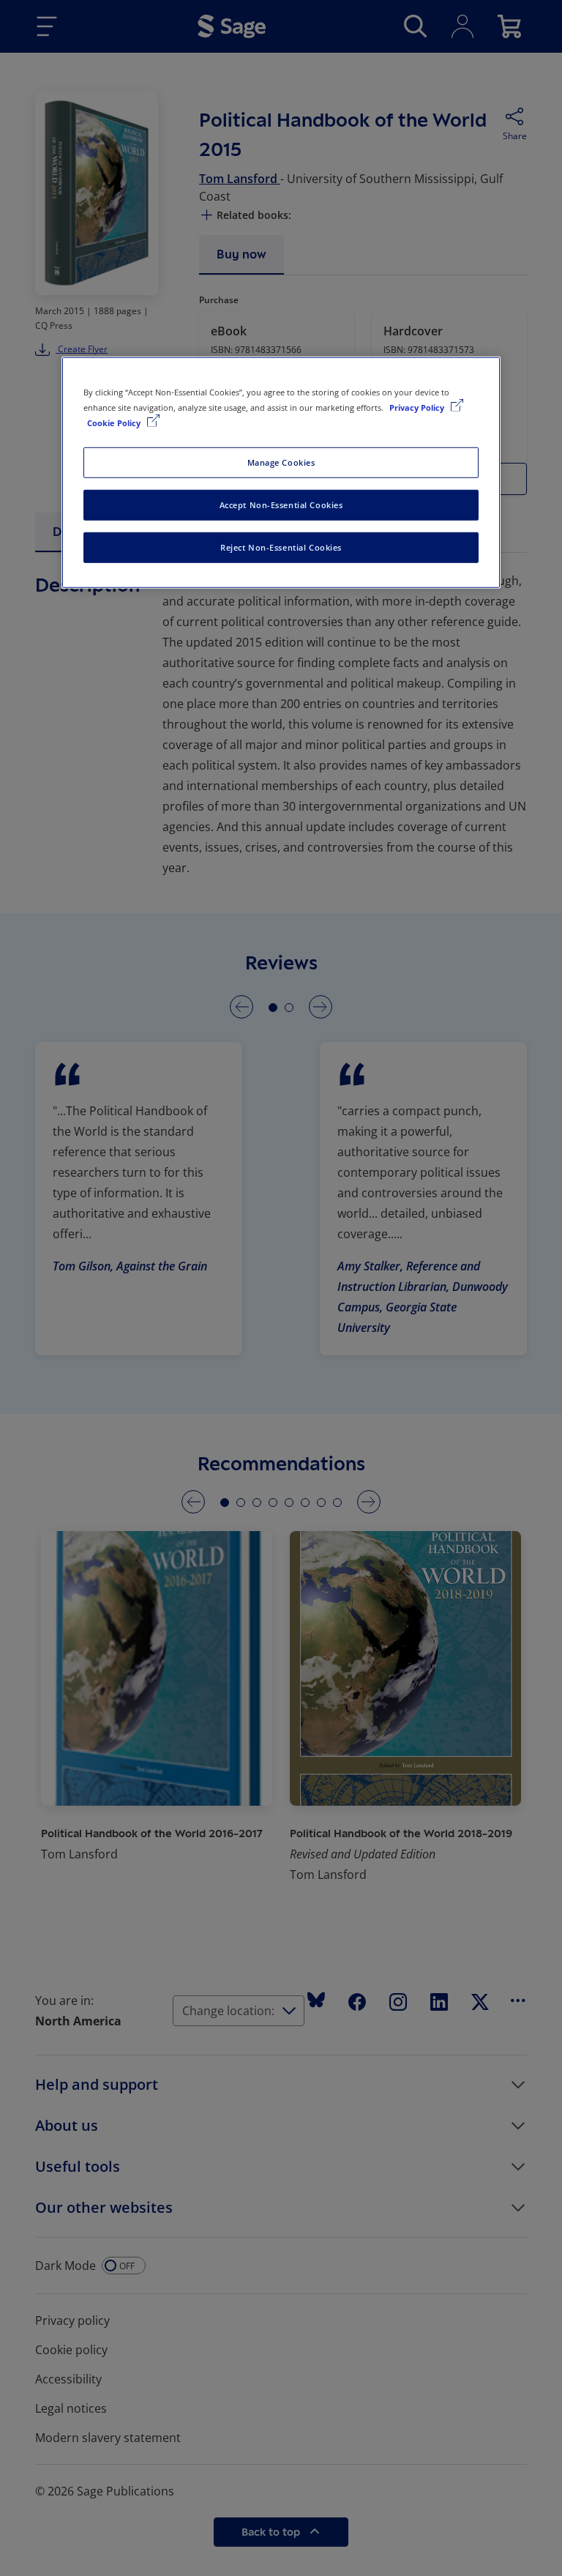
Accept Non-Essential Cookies (281, 505)
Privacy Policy (418, 407)
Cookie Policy (115, 423)
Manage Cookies (281, 462)
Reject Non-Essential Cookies (281, 547)
